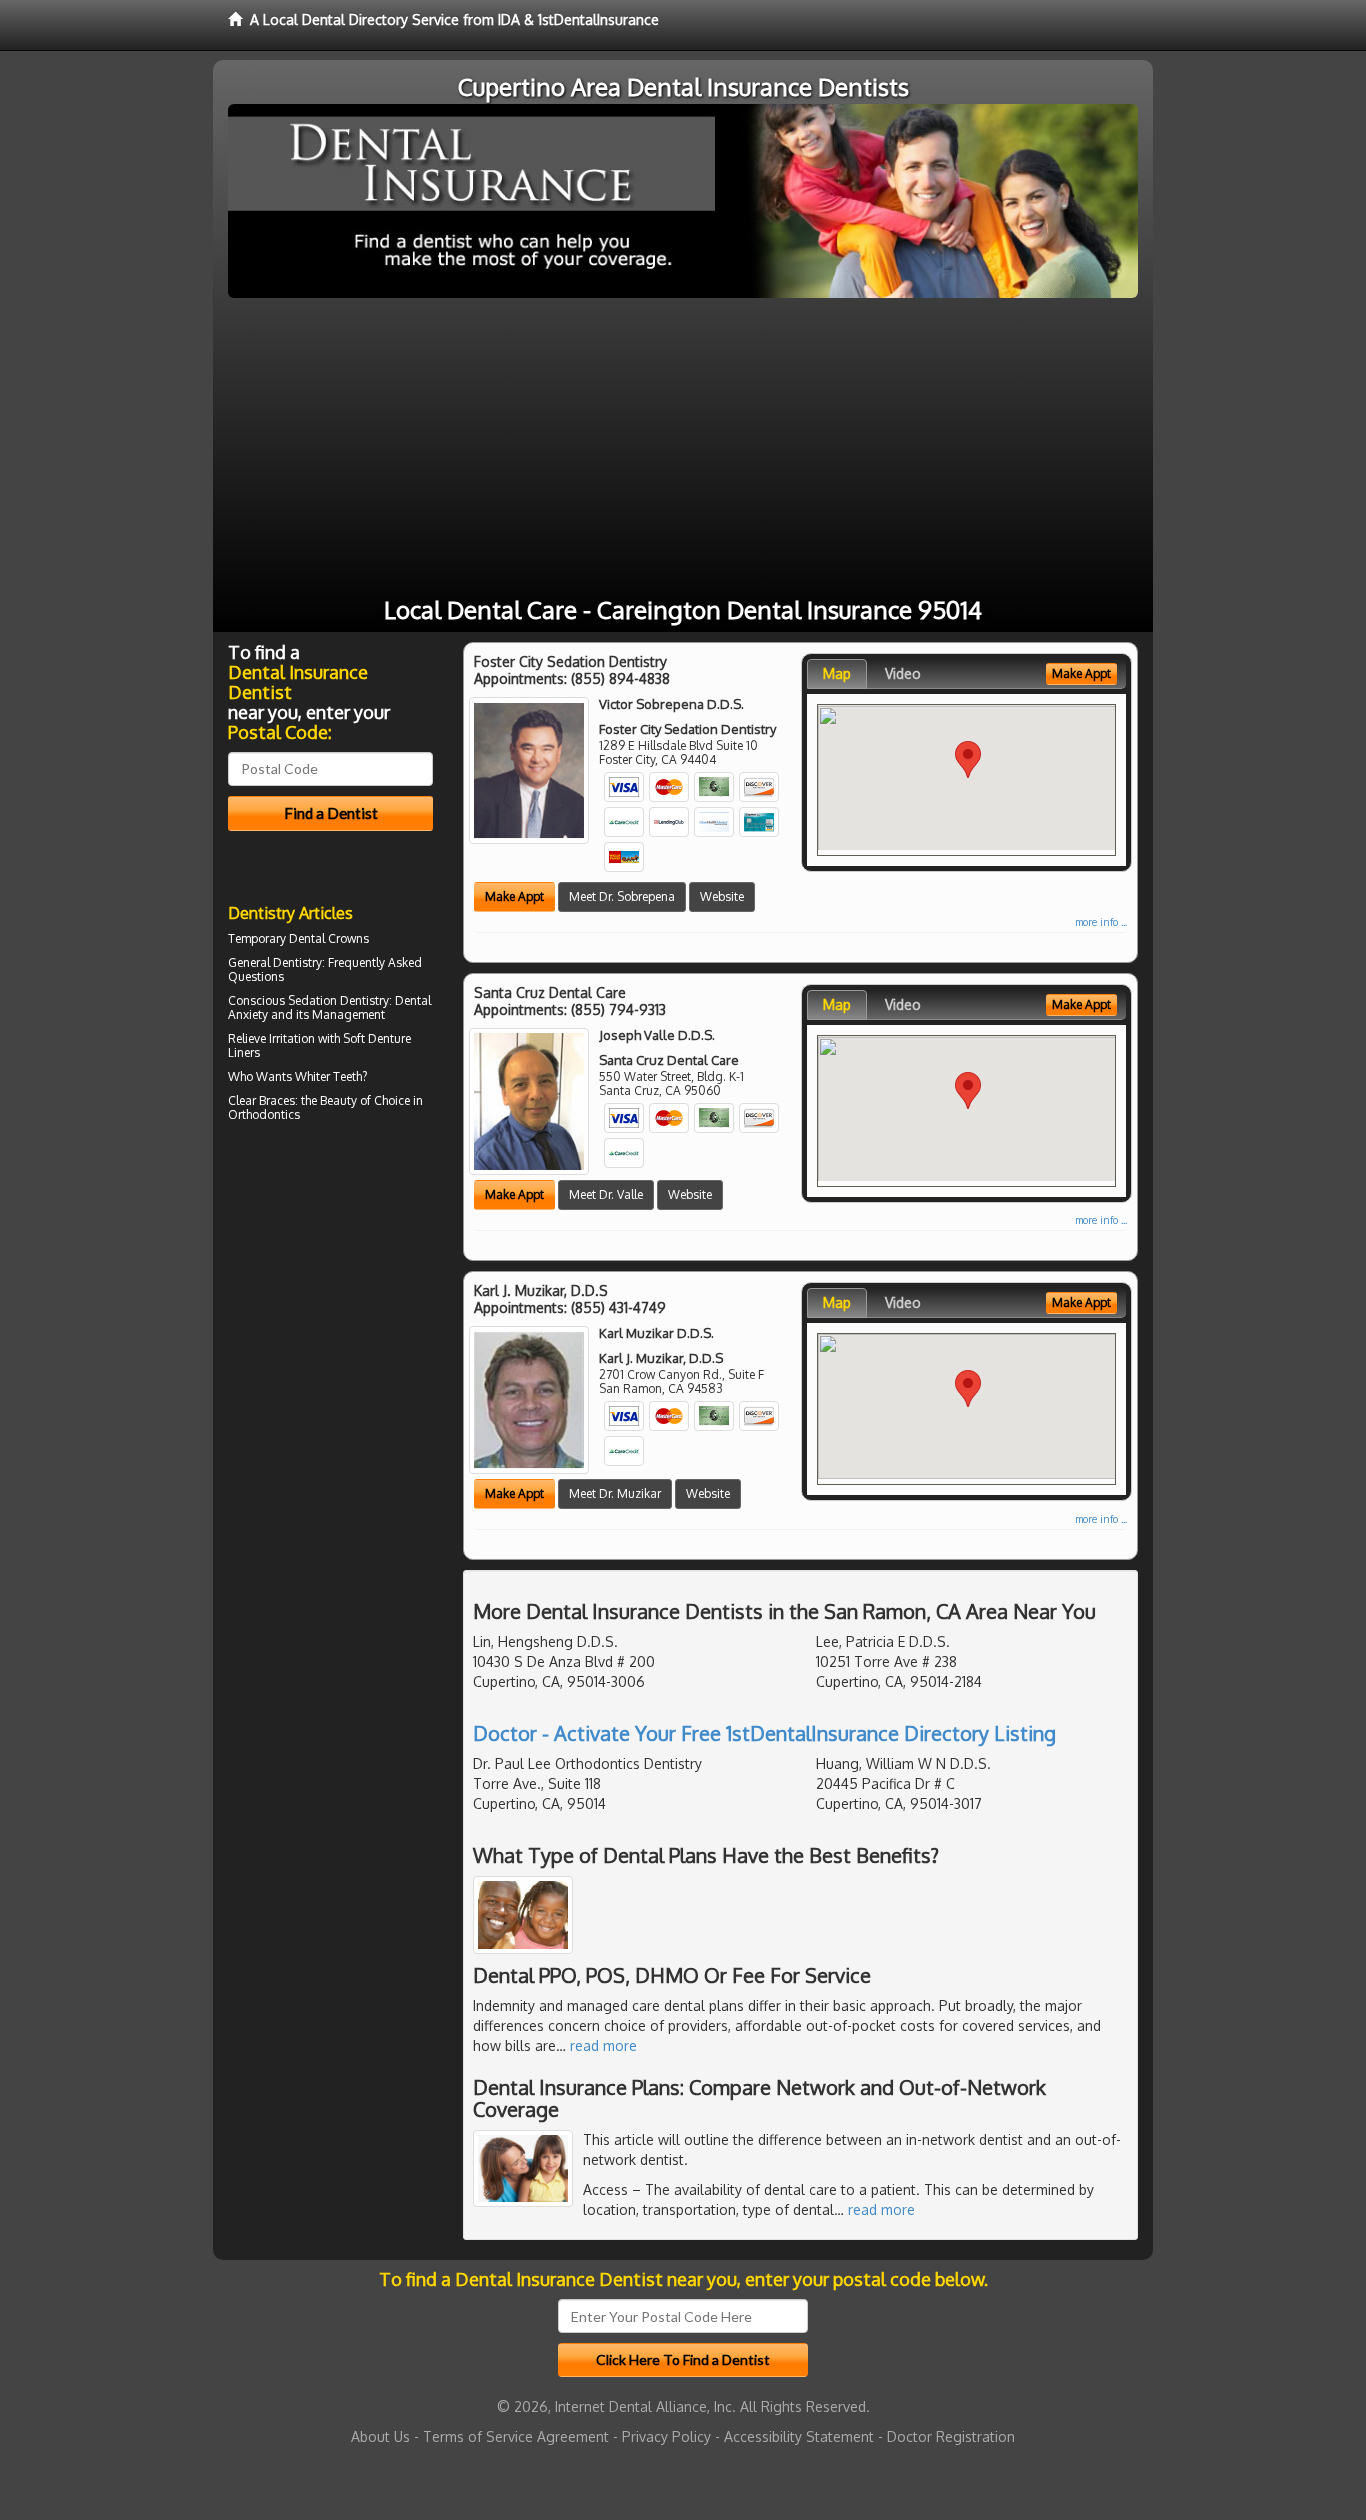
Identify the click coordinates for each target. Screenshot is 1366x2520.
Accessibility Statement (799, 2436)
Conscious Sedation (282, 1000)
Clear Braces (261, 1100)
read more (603, 2045)
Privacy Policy (666, 2436)
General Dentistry (275, 962)
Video (903, 673)
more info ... (1101, 922)
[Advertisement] (683, 448)
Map (837, 673)
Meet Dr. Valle (606, 1194)
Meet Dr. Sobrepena (622, 896)
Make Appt (514, 896)
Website (722, 896)
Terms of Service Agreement (516, 2436)
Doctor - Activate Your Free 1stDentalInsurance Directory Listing (764, 1733)
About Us (380, 2436)
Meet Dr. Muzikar (615, 1493)
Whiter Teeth (328, 1076)
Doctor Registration (951, 2436)
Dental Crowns (329, 938)
